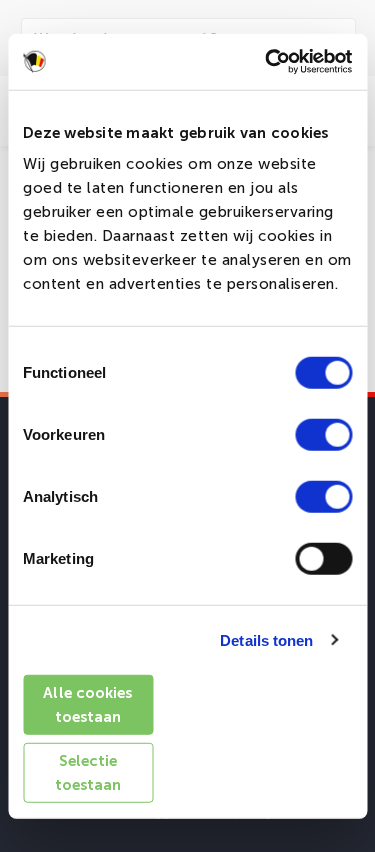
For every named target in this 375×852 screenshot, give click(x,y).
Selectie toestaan (88, 772)
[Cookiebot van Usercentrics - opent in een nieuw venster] (267, 62)
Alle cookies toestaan (87, 705)
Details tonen (266, 639)
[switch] (323, 435)
